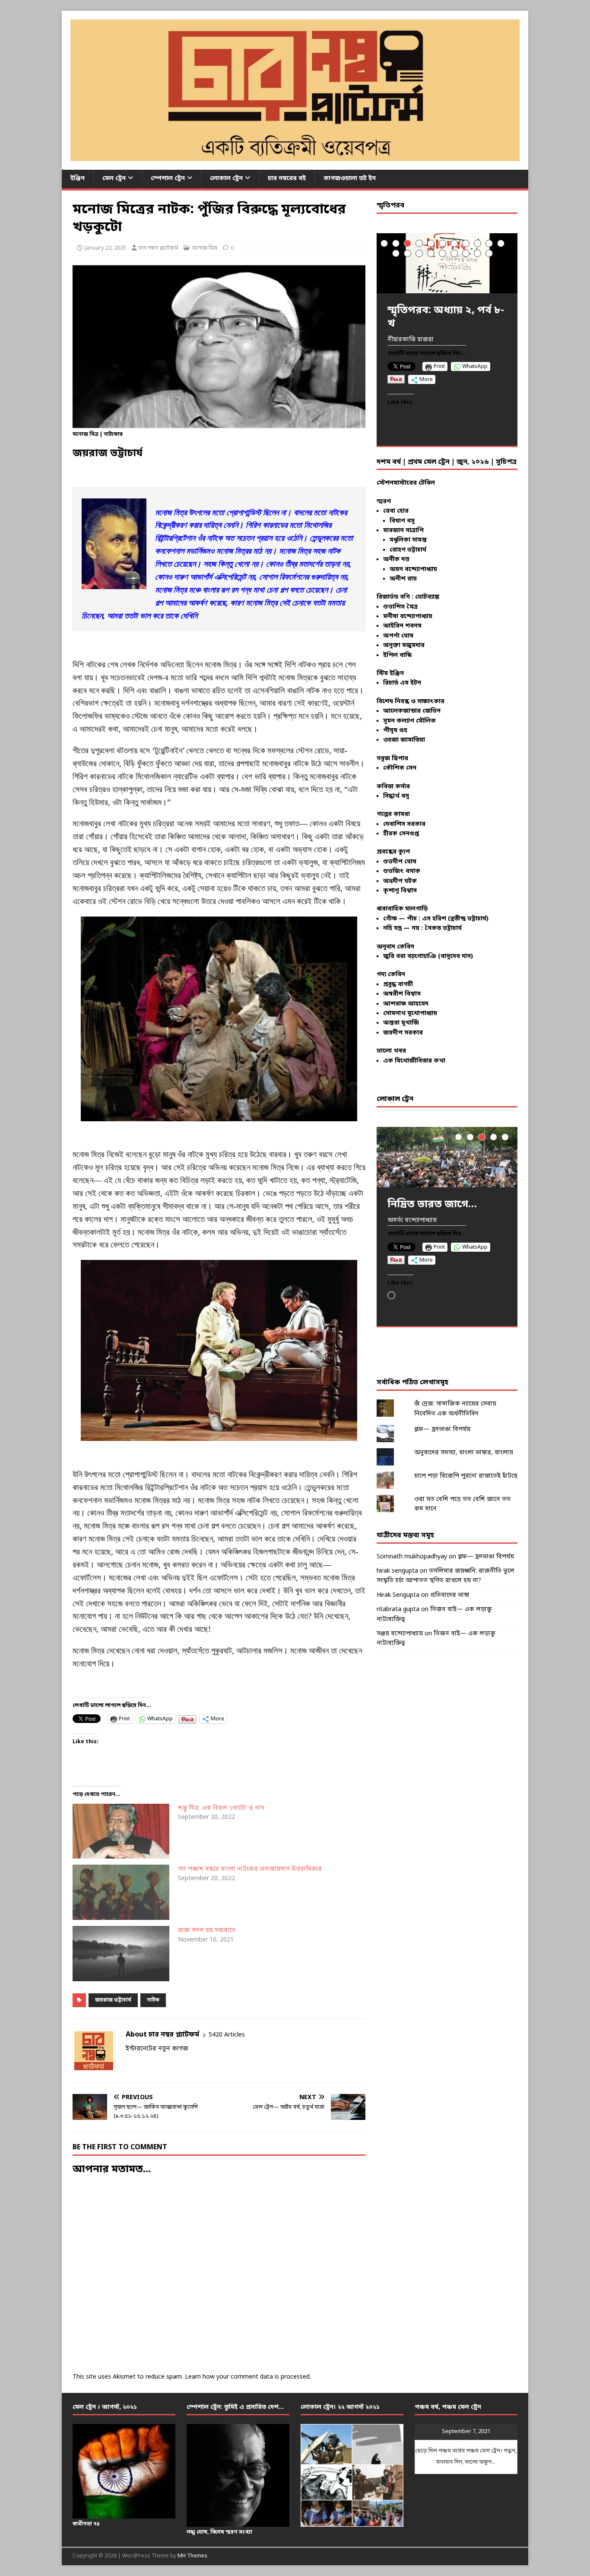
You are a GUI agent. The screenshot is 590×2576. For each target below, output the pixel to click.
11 (501, 243)
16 (442, 253)
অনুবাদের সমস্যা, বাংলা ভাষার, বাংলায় (464, 1453)
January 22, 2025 (105, 248)
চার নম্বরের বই (287, 179)
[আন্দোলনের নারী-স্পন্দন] (447, 1157)
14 (419, 253)
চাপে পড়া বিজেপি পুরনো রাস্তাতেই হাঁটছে (466, 1476)
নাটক (153, 2000)
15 (431, 253)
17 (454, 253)
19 (477, 253)
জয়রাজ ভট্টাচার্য (113, 2000)
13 (408, 253)
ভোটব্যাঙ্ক (427, 597)
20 (489, 253)
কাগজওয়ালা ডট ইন (350, 179)
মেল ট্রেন (114, 179)
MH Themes (192, 2556)
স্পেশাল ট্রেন (168, 179)
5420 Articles (227, 2035)
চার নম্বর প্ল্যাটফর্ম (158, 248)
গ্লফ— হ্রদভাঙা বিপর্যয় (442, 1429)
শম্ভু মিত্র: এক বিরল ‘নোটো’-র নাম (221, 1808)
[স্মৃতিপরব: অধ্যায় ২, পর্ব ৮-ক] (447, 263)
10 (489, 243)
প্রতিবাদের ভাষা (450, 1595)
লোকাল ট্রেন (226, 179)
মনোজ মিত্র (205, 248)
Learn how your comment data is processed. (248, 2377)
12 (396, 253)
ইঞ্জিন (78, 179)
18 (466, 253)
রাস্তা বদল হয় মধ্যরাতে (207, 1930)
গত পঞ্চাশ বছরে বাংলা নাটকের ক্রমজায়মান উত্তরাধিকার (250, 1869)
